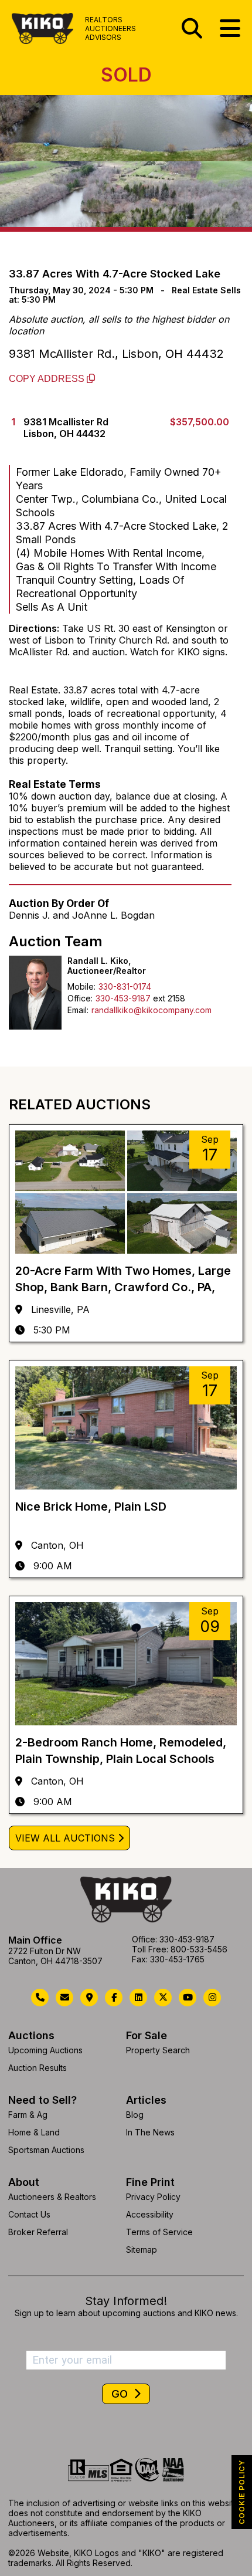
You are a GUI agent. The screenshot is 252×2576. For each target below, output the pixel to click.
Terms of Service (159, 2232)
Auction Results (38, 2068)
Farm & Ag (28, 2115)
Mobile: (81, 986)
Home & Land (34, 2132)
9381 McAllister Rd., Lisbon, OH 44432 (116, 354)
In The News (150, 2132)
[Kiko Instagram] (212, 1998)
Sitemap (142, 2250)
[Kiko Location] (89, 1998)
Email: (78, 1010)
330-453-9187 (123, 998)
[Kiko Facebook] (114, 1998)
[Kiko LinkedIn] (138, 1998)
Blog (135, 2115)
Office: (80, 998)
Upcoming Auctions (45, 2050)
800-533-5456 (199, 1949)
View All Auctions (65, 1838)
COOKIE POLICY (242, 2492)
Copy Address (48, 379)
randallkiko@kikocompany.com (151, 1010)
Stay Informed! (126, 2301)
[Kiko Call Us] (40, 1998)
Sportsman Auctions (46, 2150)
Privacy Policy (153, 2197)
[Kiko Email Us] (64, 1998)
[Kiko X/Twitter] (163, 1998)
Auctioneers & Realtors (52, 2197)
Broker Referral (38, 2232)
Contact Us (29, 2214)
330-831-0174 (125, 986)
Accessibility (150, 2214)
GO (121, 2394)
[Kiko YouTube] (188, 1998)
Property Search (158, 2050)
